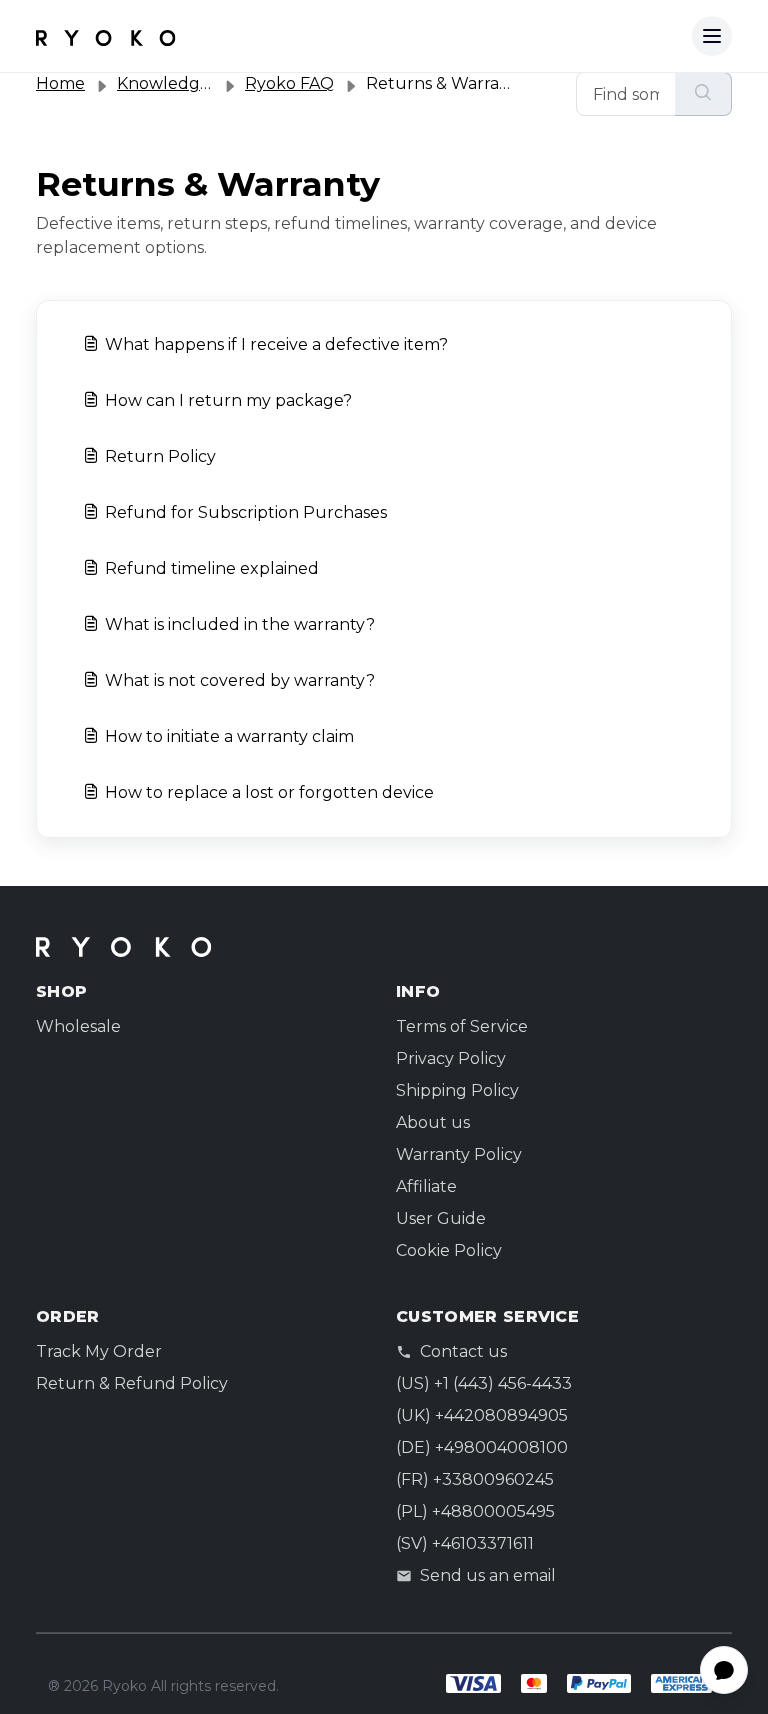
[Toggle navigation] (712, 36)
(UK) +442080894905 (482, 1415)
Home (60, 83)
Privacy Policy (451, 1058)
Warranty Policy (459, 1154)
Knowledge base (184, 83)
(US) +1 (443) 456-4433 (484, 1383)
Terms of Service (462, 1026)
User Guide (441, 1218)
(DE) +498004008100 (482, 1447)
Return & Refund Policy (132, 1383)
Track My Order (99, 1351)
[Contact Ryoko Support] (106, 36)
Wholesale (78, 1026)
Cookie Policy (449, 1250)
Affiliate (426, 1186)
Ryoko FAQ (289, 83)
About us (433, 1122)
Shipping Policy (457, 1090)
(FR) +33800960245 (475, 1479)
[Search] (703, 94)
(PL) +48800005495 (475, 1511)
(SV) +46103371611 (465, 1543)
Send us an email (488, 1575)
